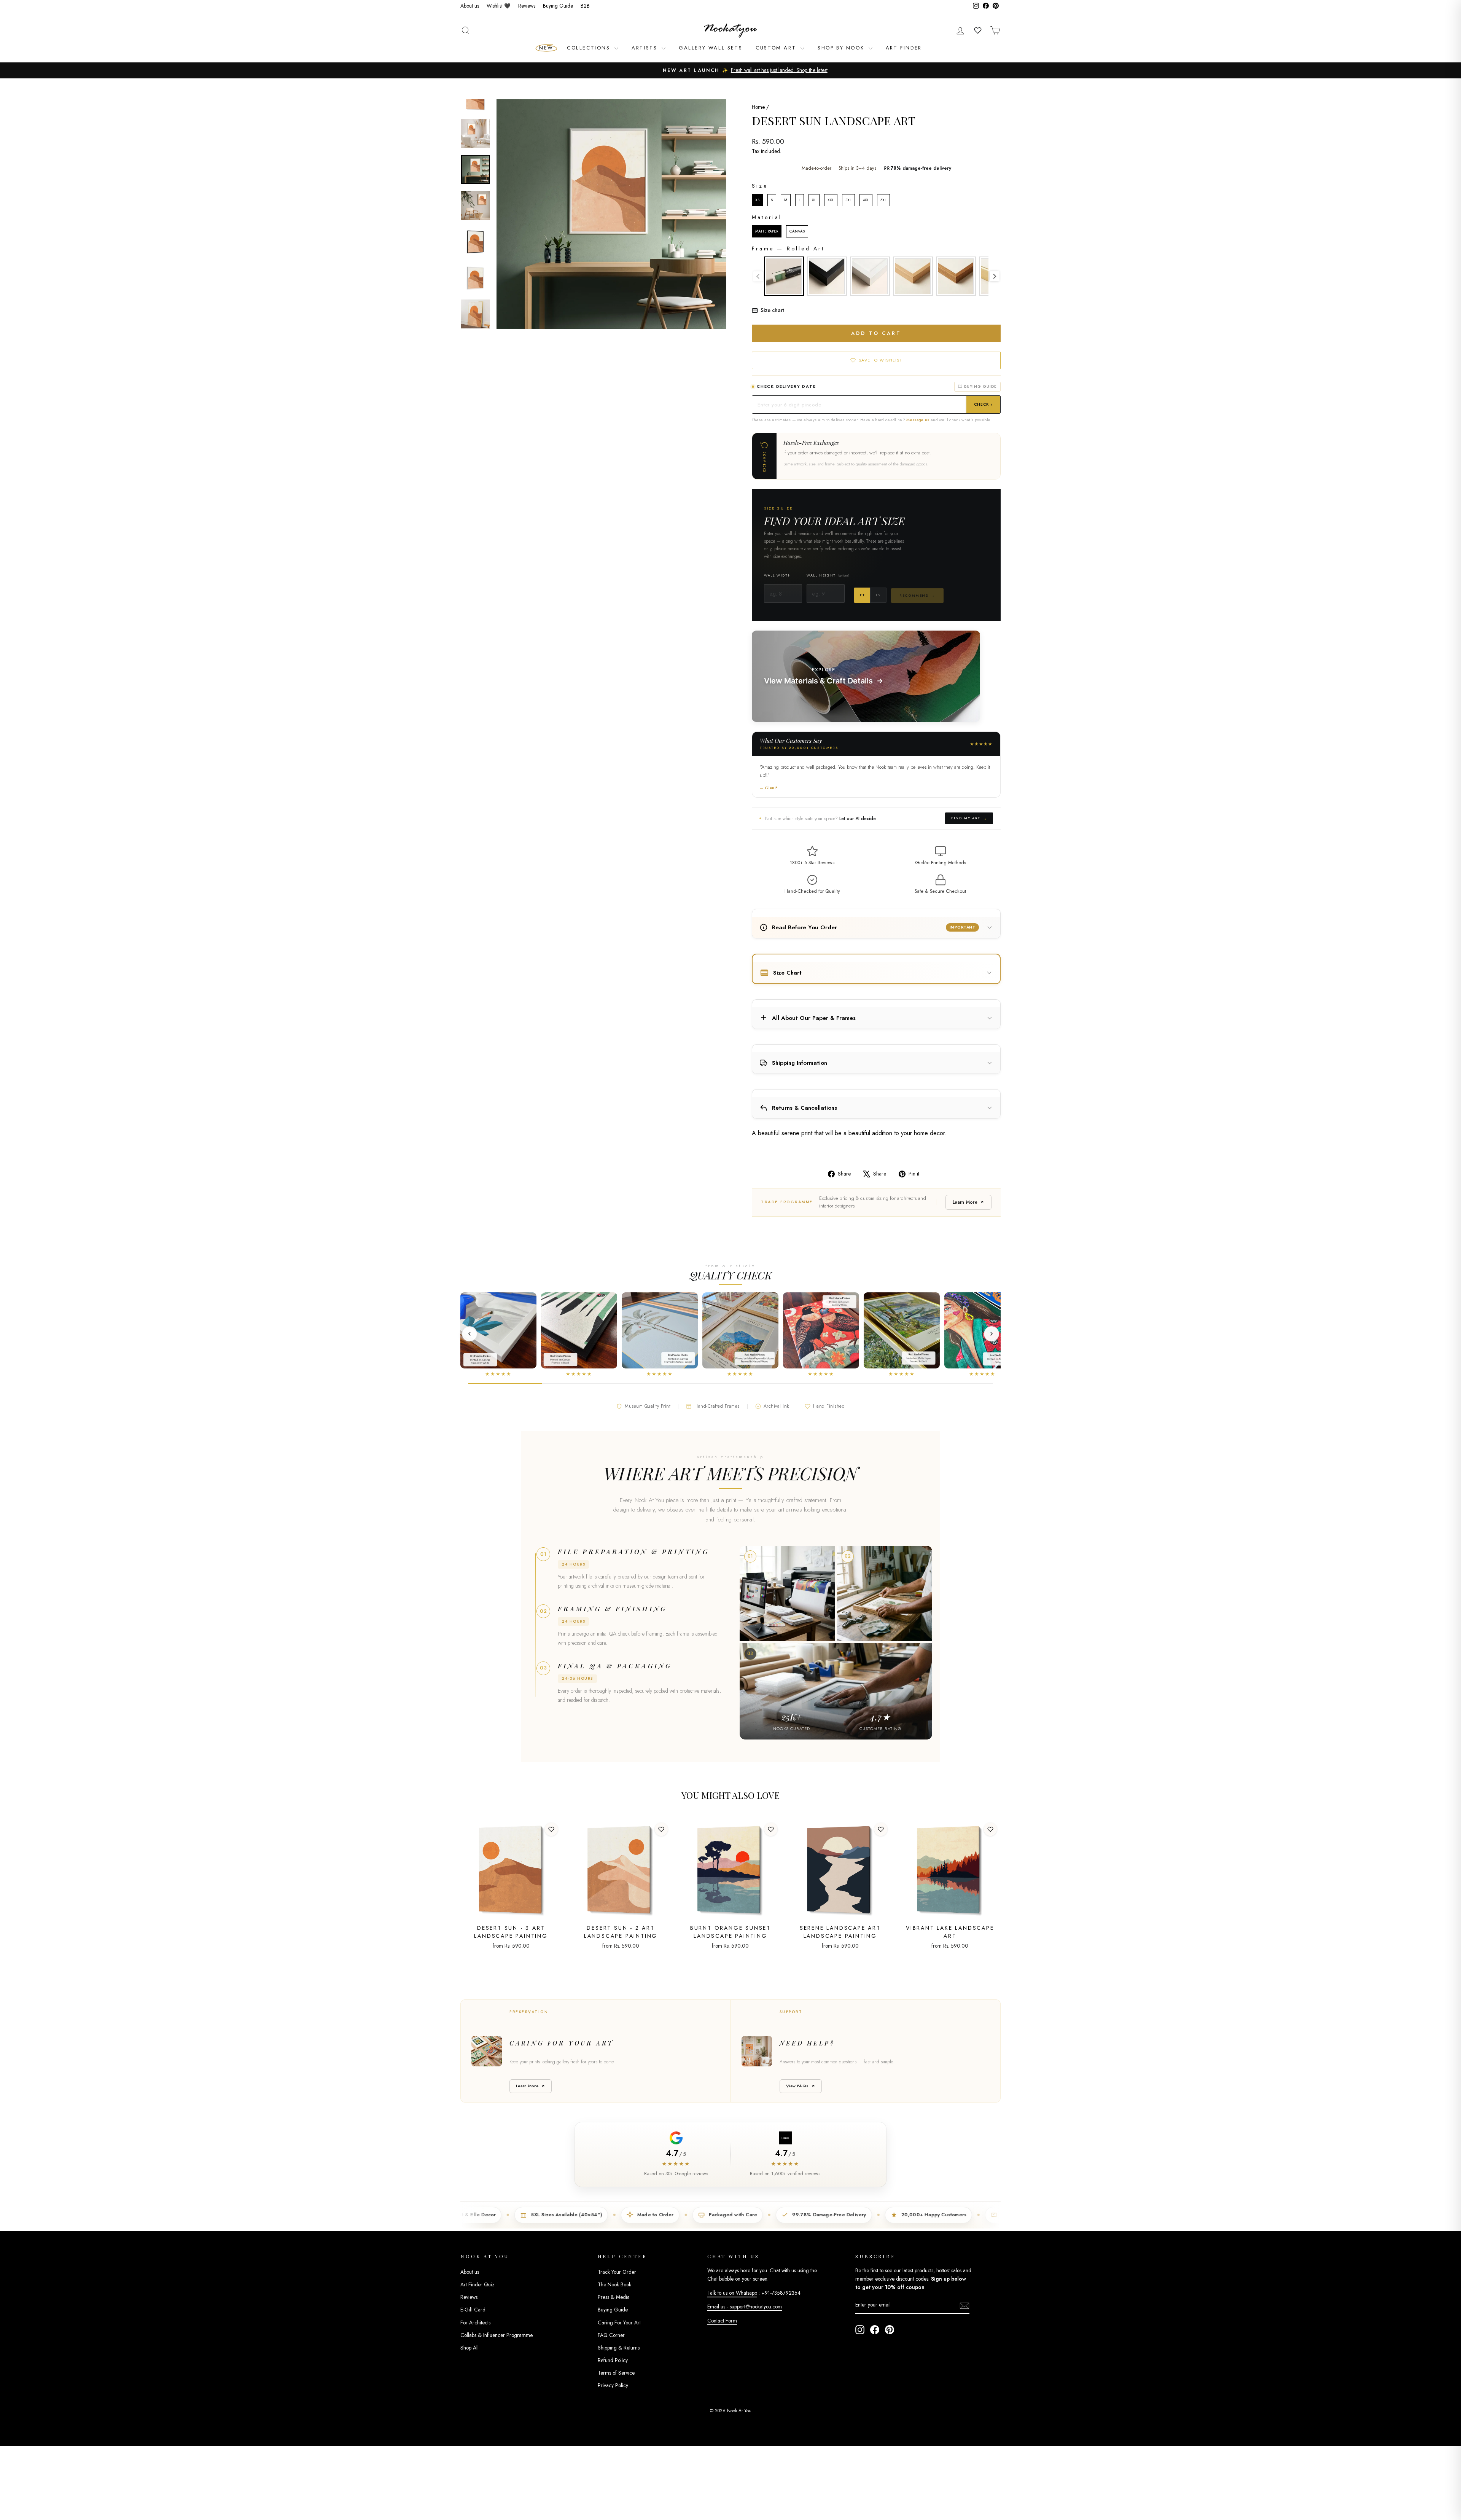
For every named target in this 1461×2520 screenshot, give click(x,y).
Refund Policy (613, 2360)
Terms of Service (616, 2373)
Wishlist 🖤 (499, 6)
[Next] (992, 1334)
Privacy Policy (613, 2385)
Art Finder (904, 48)
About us (470, 6)
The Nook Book (614, 2284)
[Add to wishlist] (551, 1829)
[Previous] (469, 1334)
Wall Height (828, 575)
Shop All (469, 2348)
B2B (585, 6)
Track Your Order (617, 2272)
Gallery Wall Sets (711, 48)
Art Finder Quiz (477, 2284)
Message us (918, 420)
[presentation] (995, 276)
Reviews (527, 6)
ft (862, 595)
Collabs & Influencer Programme (497, 2335)
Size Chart (787, 973)
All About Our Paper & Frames (814, 1018)
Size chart (772, 310)
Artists (646, 48)
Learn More (965, 1202)
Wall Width (777, 575)
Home (758, 107)
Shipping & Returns (619, 2348)
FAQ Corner (611, 2335)
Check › (983, 404)
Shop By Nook (842, 48)
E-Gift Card (473, 2310)
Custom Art (777, 48)
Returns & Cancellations (805, 1108)
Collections (590, 48)
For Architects (475, 2322)
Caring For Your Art (619, 2322)
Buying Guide (558, 6)
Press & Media (614, 2297)
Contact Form (722, 2321)
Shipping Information (800, 1063)
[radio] (757, 200)
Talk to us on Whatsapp (732, 2293)
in (878, 595)
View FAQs (797, 2086)
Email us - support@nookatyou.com (745, 2307)
